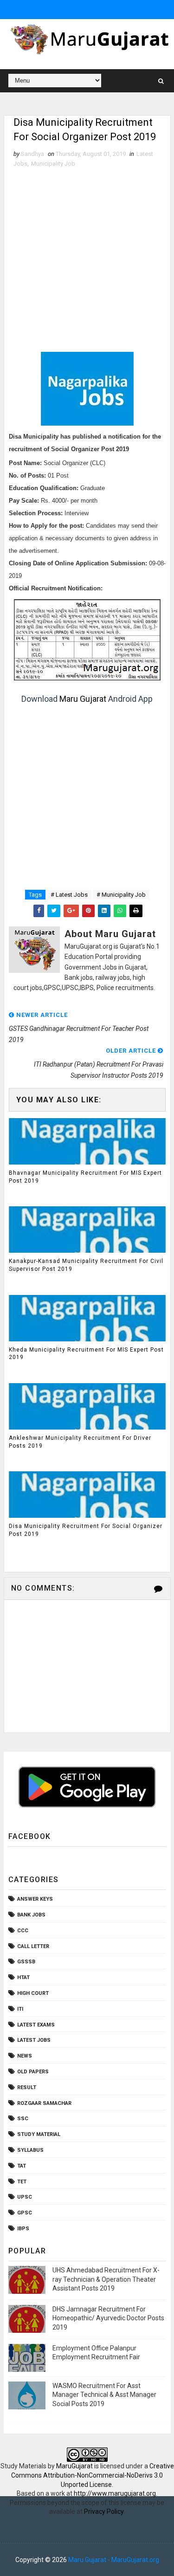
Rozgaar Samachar (44, 2103)
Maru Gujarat (83, 699)
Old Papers (33, 2072)
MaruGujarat (74, 2466)
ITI (20, 2009)
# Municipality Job (121, 895)
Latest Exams (36, 2025)
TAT (22, 2166)
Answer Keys (35, 1899)
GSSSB (26, 1962)
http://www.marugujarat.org (115, 2493)
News (25, 2056)
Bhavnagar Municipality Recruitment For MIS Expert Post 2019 (85, 1177)
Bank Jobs (31, 1915)
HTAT (23, 1977)
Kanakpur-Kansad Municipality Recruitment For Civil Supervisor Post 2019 (86, 1265)
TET (22, 2182)
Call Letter (33, 1946)
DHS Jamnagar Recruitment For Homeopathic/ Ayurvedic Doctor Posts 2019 (108, 2318)
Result (27, 2087)
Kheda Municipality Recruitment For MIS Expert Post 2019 (86, 1354)
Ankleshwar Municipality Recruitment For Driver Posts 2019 (80, 1442)
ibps (23, 2229)
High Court (33, 1993)
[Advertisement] (87, 260)
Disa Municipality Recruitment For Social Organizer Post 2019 (86, 1530)
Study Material (39, 2134)
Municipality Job (53, 164)
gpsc (25, 2213)
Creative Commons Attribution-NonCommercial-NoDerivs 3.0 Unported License (93, 2475)
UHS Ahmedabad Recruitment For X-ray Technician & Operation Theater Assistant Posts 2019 (106, 2279)
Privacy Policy (104, 2511)
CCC (23, 1931)
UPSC (25, 2197)
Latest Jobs (34, 2040)
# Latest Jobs (69, 895)
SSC (23, 2119)
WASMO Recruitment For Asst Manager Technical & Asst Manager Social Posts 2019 (104, 2395)
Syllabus (30, 2150)
